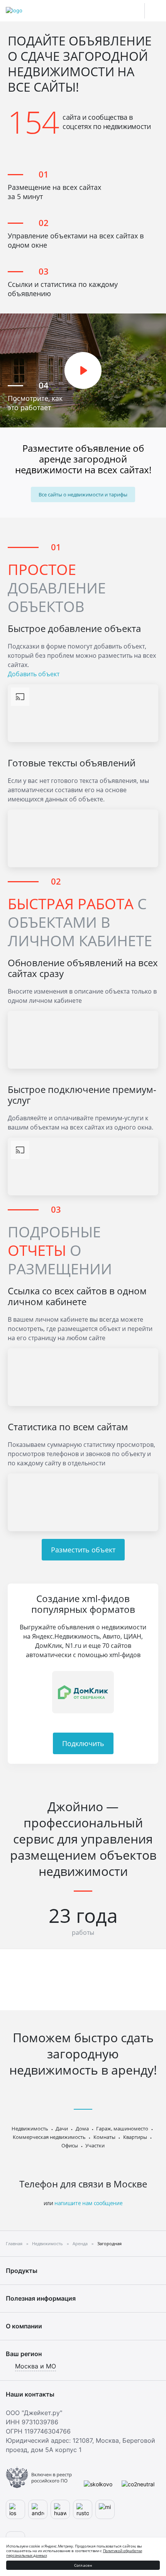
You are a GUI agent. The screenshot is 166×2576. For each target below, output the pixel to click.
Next (149, 1692)
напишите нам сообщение (88, 2203)
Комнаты (104, 2137)
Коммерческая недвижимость (49, 2137)
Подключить (83, 1743)
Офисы (70, 2145)
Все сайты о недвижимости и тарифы (83, 494)
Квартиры (135, 2137)
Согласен (83, 2565)
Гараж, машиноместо (122, 2129)
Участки (95, 2145)
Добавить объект (34, 674)
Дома (82, 2129)
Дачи (62, 2129)
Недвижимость (30, 2129)
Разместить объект (83, 1550)
